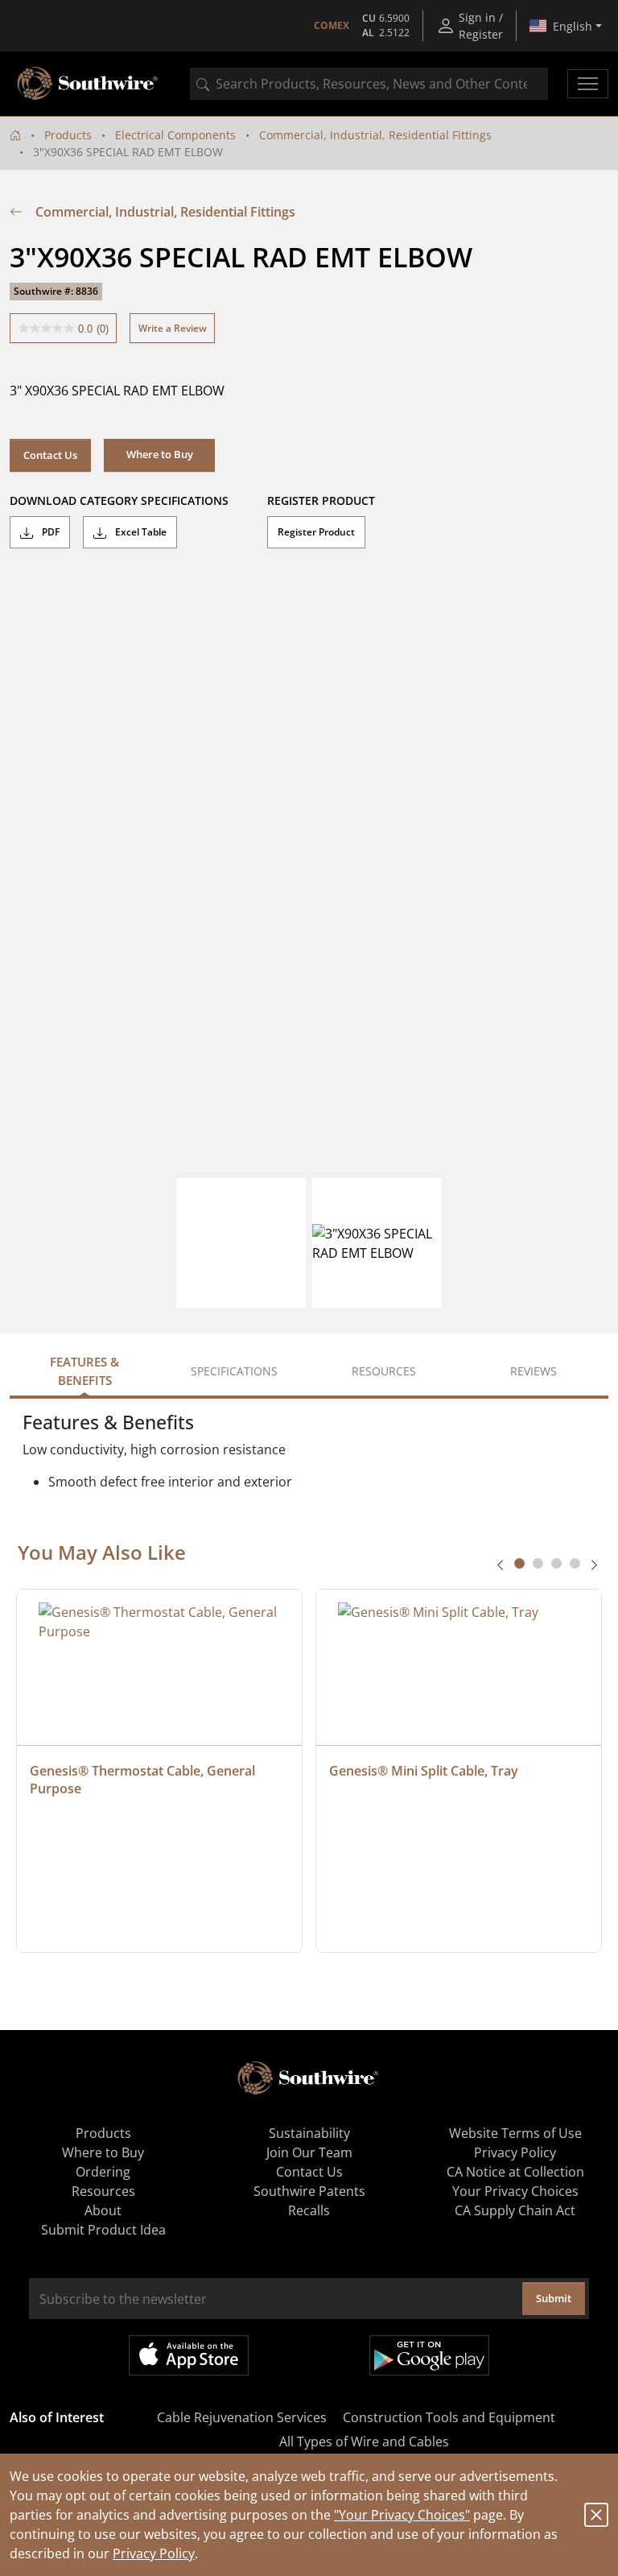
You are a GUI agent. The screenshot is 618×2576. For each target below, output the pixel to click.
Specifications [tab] (234, 1371)
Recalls (309, 2210)
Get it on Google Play (429, 2355)
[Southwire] (89, 84)
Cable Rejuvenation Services (242, 2417)
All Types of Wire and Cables (364, 2442)
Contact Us (50, 455)
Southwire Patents (309, 2191)
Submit (554, 2298)
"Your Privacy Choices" (402, 2515)
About (103, 2210)
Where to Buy (103, 2152)
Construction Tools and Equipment (449, 2417)
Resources (103, 2191)
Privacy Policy (154, 2553)
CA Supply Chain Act (515, 2210)
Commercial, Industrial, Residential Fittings (375, 135)
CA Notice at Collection (515, 2172)
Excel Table (140, 532)
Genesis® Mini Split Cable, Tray (424, 1771)
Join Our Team (309, 2152)
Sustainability (309, 2133)
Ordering (103, 2172)
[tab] (519, 1563)
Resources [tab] (384, 1371)
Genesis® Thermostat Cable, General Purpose (144, 1780)
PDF (49, 532)
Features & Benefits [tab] (84, 1371)
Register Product (316, 532)
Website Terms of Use (515, 2133)
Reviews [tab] (534, 1371)
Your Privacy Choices (515, 2191)
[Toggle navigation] (588, 84)
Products (68, 135)
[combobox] (369, 84)
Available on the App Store (189, 2355)
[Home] (15, 135)
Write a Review (173, 328)
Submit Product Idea (103, 2230)
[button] (159, 455)
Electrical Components (175, 135)
